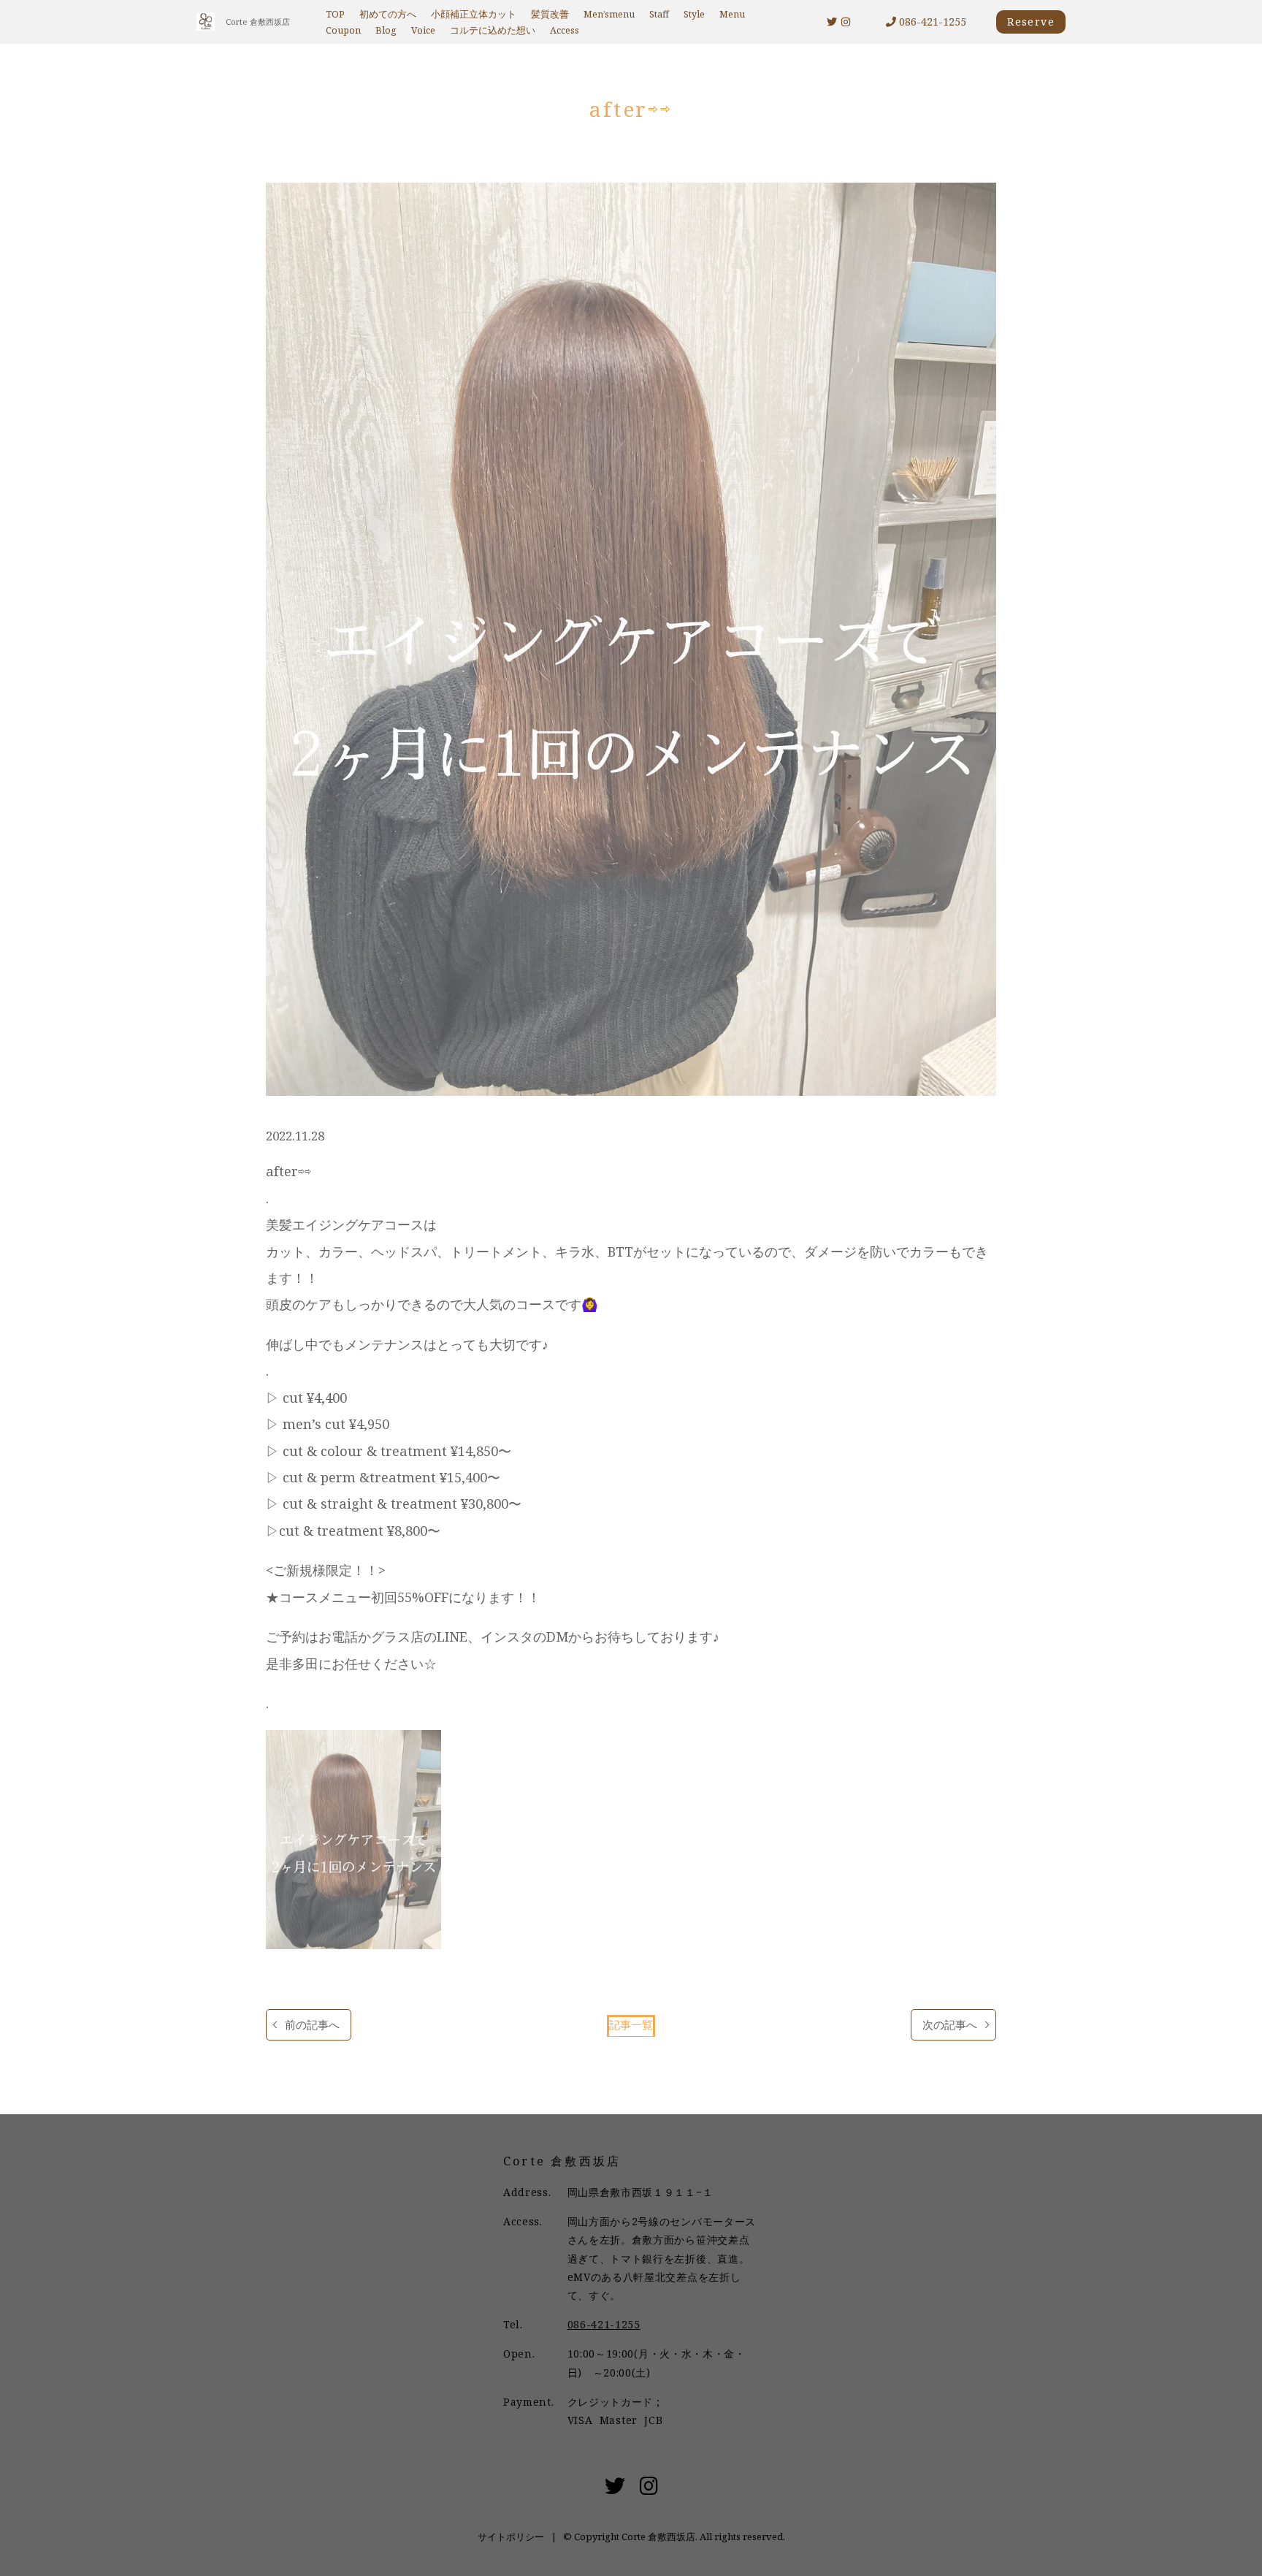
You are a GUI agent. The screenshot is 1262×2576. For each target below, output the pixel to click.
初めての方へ (388, 14)
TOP (335, 14)
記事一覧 (631, 2025)
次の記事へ (950, 2025)
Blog (386, 30)
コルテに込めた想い (493, 30)
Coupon (343, 30)
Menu (732, 14)
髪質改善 (550, 14)
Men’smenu (609, 14)
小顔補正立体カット (474, 14)
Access (565, 30)
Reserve (1031, 22)
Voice (423, 30)
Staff (659, 14)
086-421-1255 (931, 22)
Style (694, 14)
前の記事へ (312, 2025)
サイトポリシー (511, 2537)
